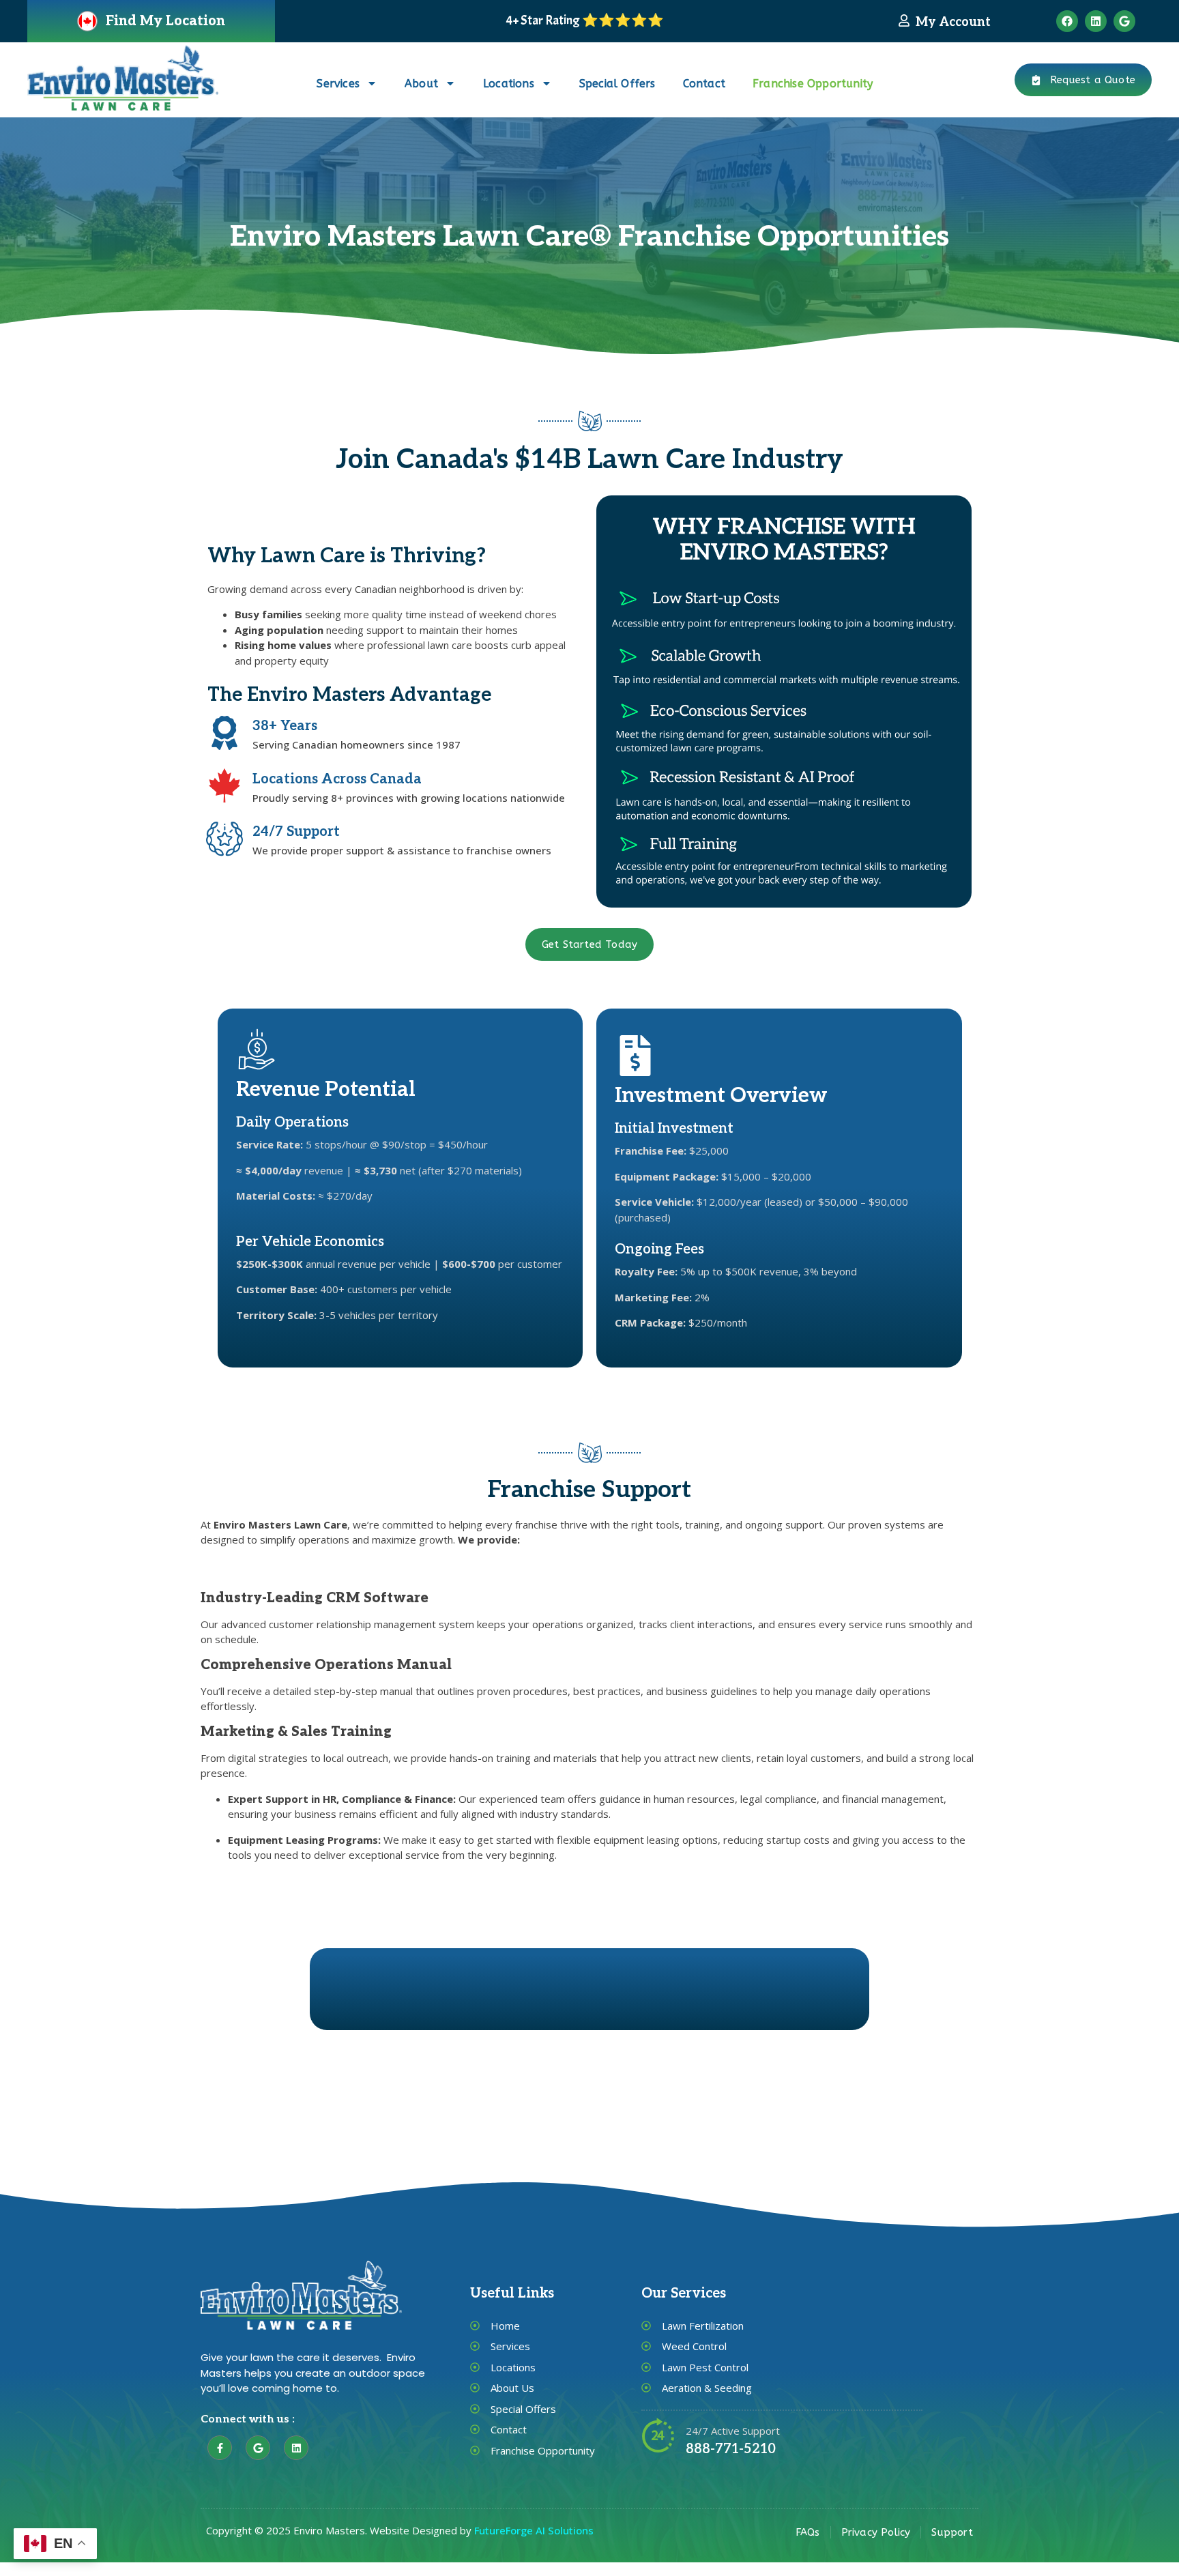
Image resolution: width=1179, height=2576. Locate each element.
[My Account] (904, 20)
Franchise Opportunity (813, 84)
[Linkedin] (1096, 21)
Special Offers (617, 84)
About (421, 84)
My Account (953, 22)
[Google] (1124, 21)
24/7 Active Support (733, 2431)
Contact (704, 84)
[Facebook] (1067, 21)
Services (338, 84)
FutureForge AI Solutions (534, 2530)
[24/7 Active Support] (658, 2435)
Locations (509, 84)
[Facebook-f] (220, 2448)
